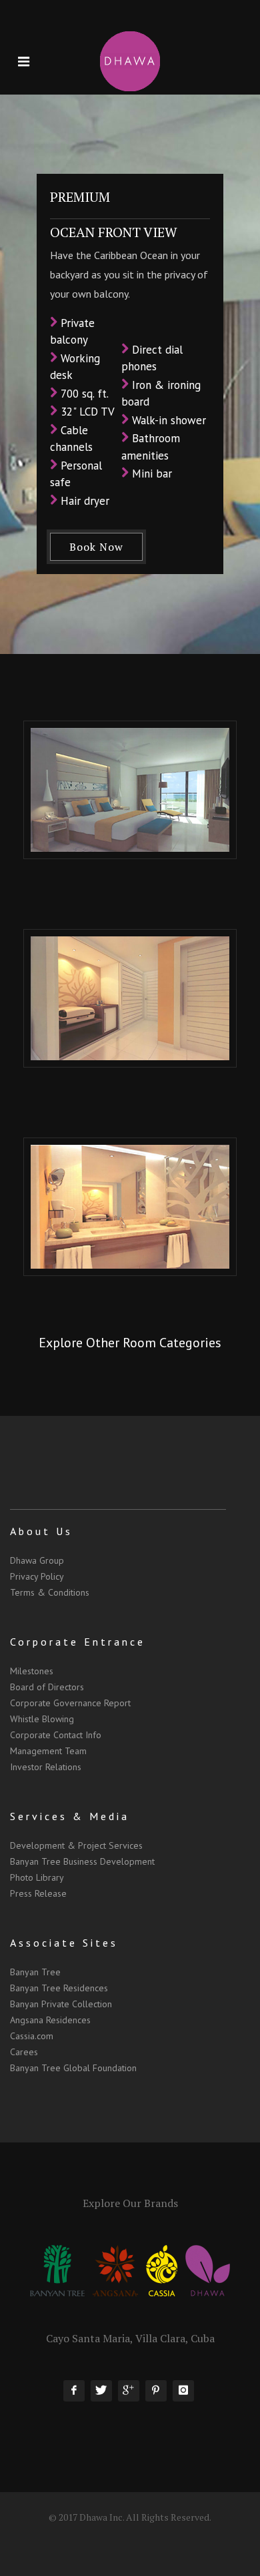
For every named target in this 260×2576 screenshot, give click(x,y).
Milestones (32, 1671)
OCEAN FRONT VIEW (114, 232)
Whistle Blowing (42, 1719)
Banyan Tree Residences (59, 1988)
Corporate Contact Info (56, 1735)
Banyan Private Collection (61, 2004)
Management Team (48, 1751)
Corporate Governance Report (70, 1703)
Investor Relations (46, 1767)
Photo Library (37, 1877)
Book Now (96, 547)
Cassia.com (32, 2036)
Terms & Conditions (50, 1592)
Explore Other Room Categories (130, 1343)
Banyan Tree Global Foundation (73, 2068)
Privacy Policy (37, 1576)
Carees (24, 2052)
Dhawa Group (37, 1560)
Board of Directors (47, 1687)
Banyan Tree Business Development (82, 1861)
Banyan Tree (35, 1972)
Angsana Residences (50, 2020)
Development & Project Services (76, 1845)
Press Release (38, 1893)
